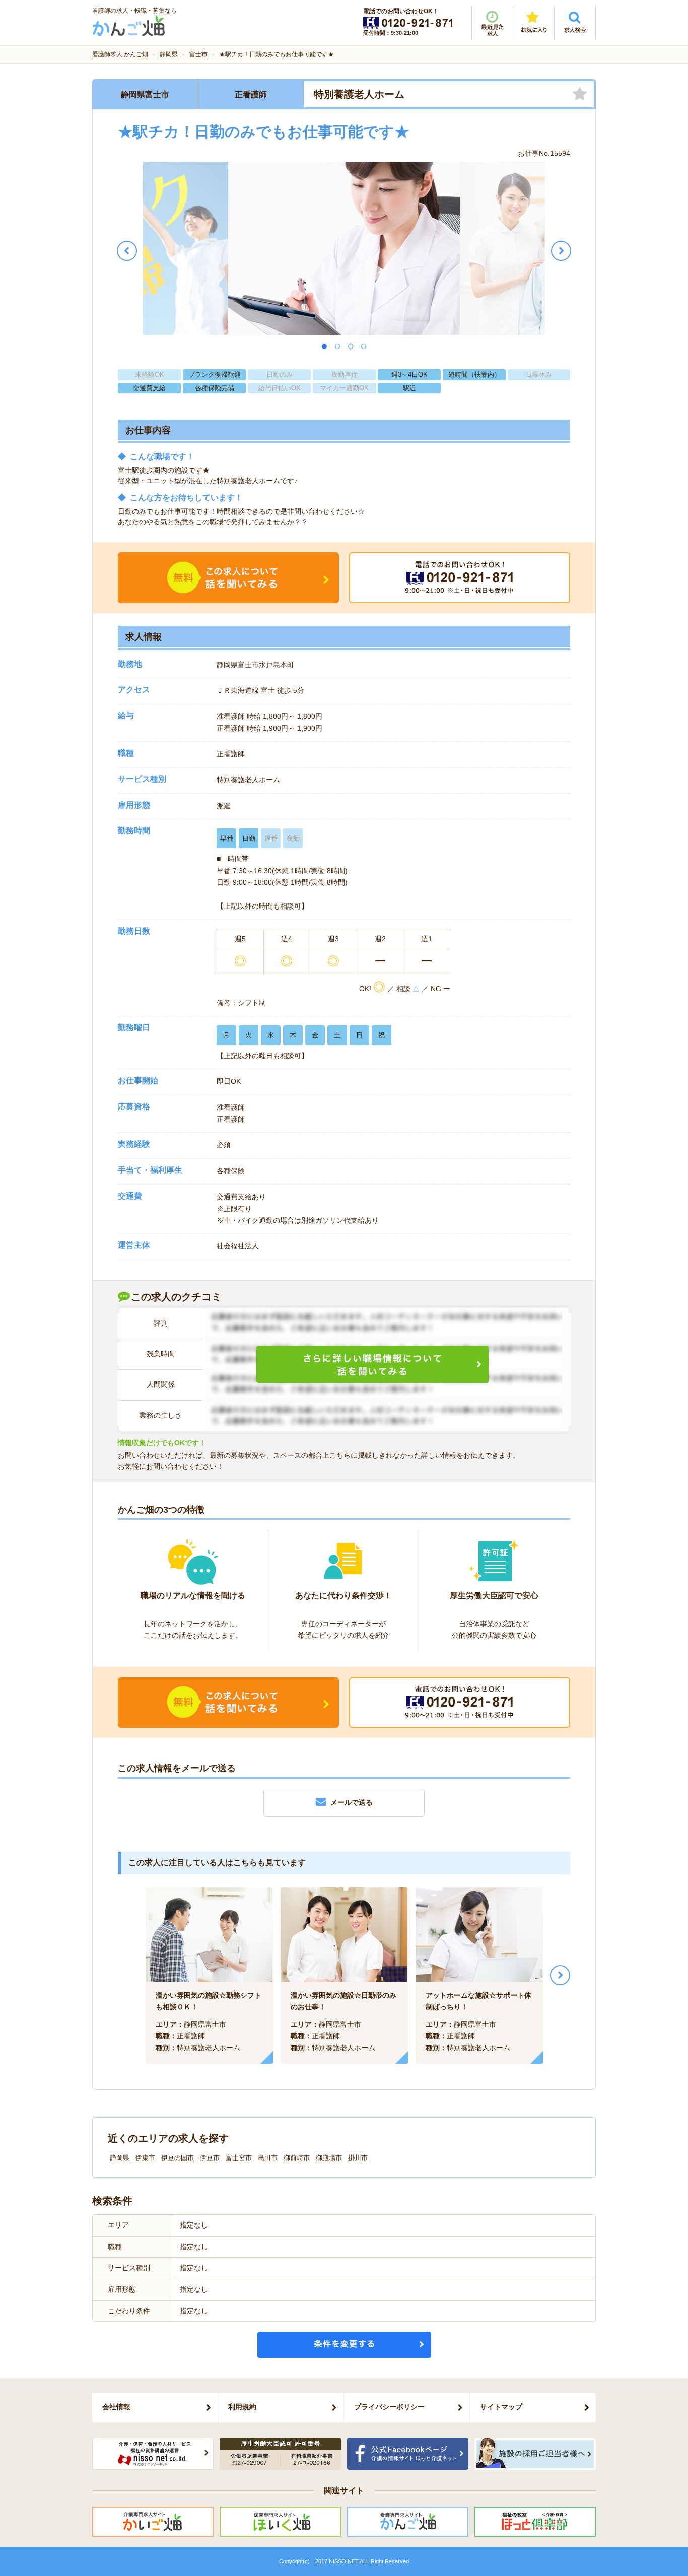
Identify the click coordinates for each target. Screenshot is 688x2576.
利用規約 (242, 2407)
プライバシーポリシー (389, 2407)
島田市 (268, 2158)
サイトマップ (501, 2407)
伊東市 (145, 2158)
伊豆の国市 (178, 2158)
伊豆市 (210, 2158)
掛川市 (358, 2158)
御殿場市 (329, 2158)
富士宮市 (239, 2158)
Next (560, 1975)
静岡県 (120, 2158)
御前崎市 (297, 2158)
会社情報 (116, 2407)
